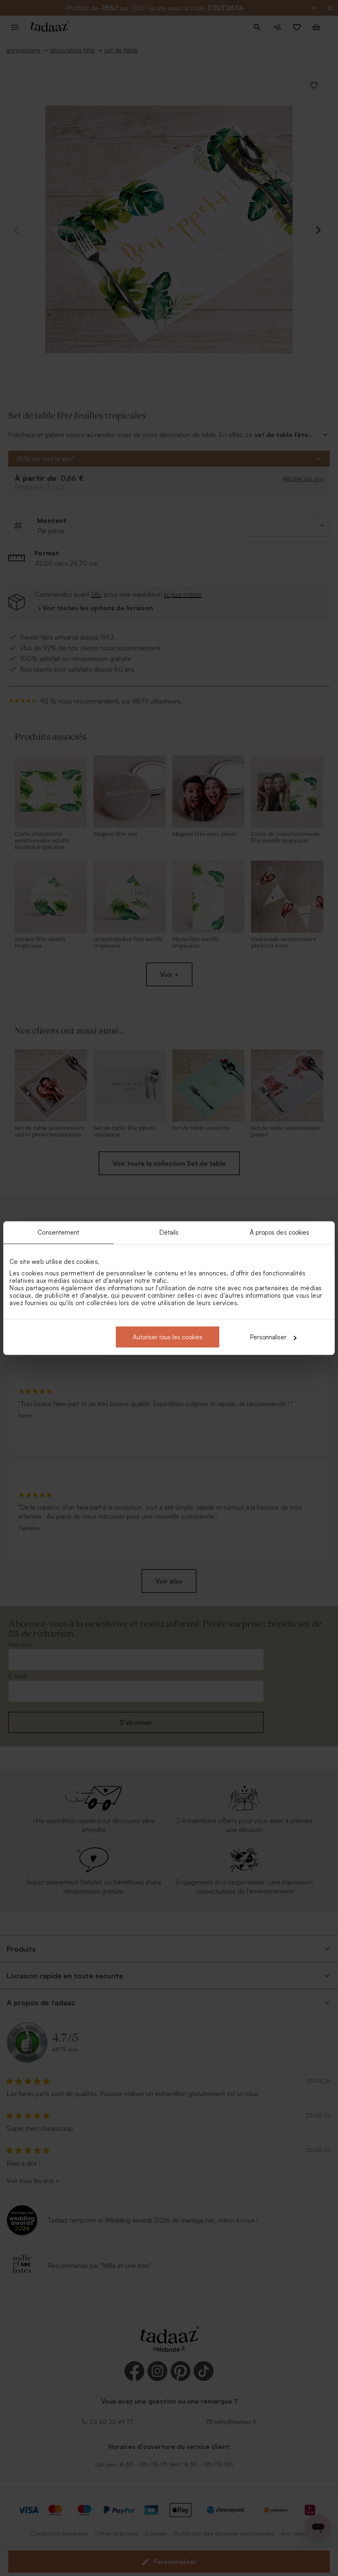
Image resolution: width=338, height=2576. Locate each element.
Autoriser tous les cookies (168, 1337)
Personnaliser (268, 1337)
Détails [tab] (169, 1232)
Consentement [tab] (58, 1232)
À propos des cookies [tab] (280, 1232)
